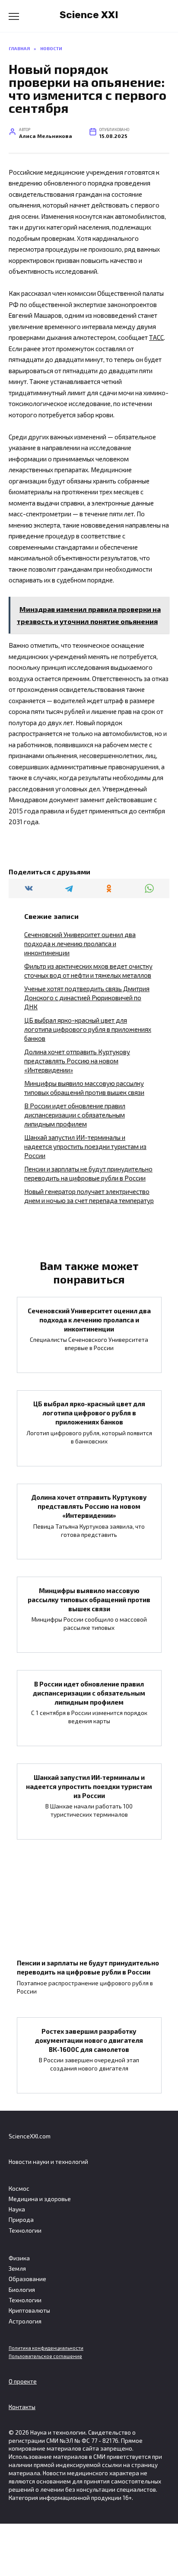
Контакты (22, 2407)
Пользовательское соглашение (45, 2356)
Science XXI (89, 15)
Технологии (25, 2230)
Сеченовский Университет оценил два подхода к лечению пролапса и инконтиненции (80, 944)
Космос (19, 2189)
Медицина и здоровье (40, 2199)
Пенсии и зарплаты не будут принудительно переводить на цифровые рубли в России (88, 1967)
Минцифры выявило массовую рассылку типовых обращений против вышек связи (89, 1599)
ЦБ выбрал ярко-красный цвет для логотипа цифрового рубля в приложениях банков (88, 1029)
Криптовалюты (29, 2310)
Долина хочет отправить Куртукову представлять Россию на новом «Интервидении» (77, 1061)
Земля (17, 2269)
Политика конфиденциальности (46, 2348)
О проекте (23, 2381)
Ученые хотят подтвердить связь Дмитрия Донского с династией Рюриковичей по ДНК (87, 998)
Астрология (25, 2321)
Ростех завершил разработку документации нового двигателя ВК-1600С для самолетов (89, 2040)
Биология (22, 2290)
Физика (19, 2258)
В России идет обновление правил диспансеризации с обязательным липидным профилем (75, 1115)
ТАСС (156, 337)
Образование (27, 2279)
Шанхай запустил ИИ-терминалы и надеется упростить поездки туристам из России (85, 1146)
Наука (17, 2209)
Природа (21, 2220)
